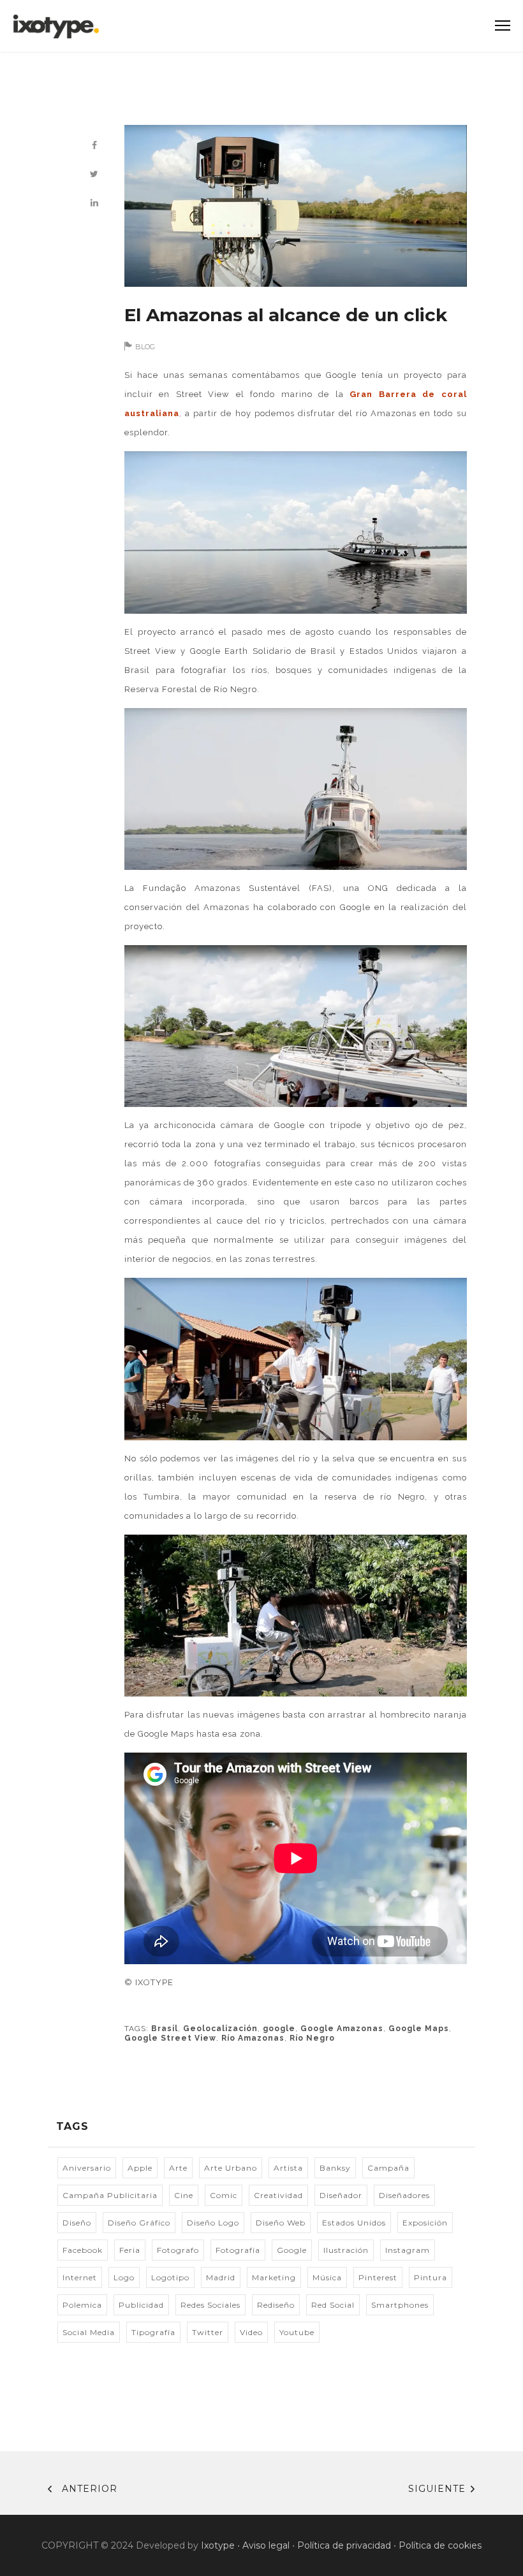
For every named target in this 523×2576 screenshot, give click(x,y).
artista (288, 2168)
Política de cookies (440, 2545)
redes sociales (210, 2305)
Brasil (165, 2029)
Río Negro (312, 2038)
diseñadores (404, 2195)
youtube (297, 2332)
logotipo (170, 2277)
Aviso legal (266, 2545)
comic (224, 2195)
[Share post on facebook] (94, 146)
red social (333, 2305)
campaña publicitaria (110, 2195)
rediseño (276, 2305)
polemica (82, 2305)
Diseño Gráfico (139, 2223)
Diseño (77, 2223)
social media (89, 2332)
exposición (425, 2223)
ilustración (346, 2250)
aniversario (87, 2168)
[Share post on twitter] (94, 174)
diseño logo (213, 2223)
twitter (208, 2332)
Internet (80, 2277)
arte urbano (231, 2168)
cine (184, 2195)
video (251, 2332)
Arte (178, 2168)
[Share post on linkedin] (94, 203)
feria (130, 2250)
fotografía (238, 2250)
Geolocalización (220, 2029)
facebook (83, 2250)
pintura (431, 2277)
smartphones (400, 2305)
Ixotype (218, 2545)
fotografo (178, 2250)
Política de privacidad (344, 2545)
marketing (274, 2277)
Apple (140, 2168)
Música (327, 2277)
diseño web (281, 2223)
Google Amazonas (342, 2029)
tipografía (153, 2332)
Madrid (221, 2277)
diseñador (341, 2195)
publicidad (141, 2305)
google (279, 2029)
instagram (408, 2250)
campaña (388, 2168)
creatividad (278, 2195)
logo (124, 2277)
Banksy (335, 2168)
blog (145, 347)
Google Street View (170, 2038)
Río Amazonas (253, 2038)
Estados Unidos (354, 2223)
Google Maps (419, 2029)
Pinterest (378, 2277)
